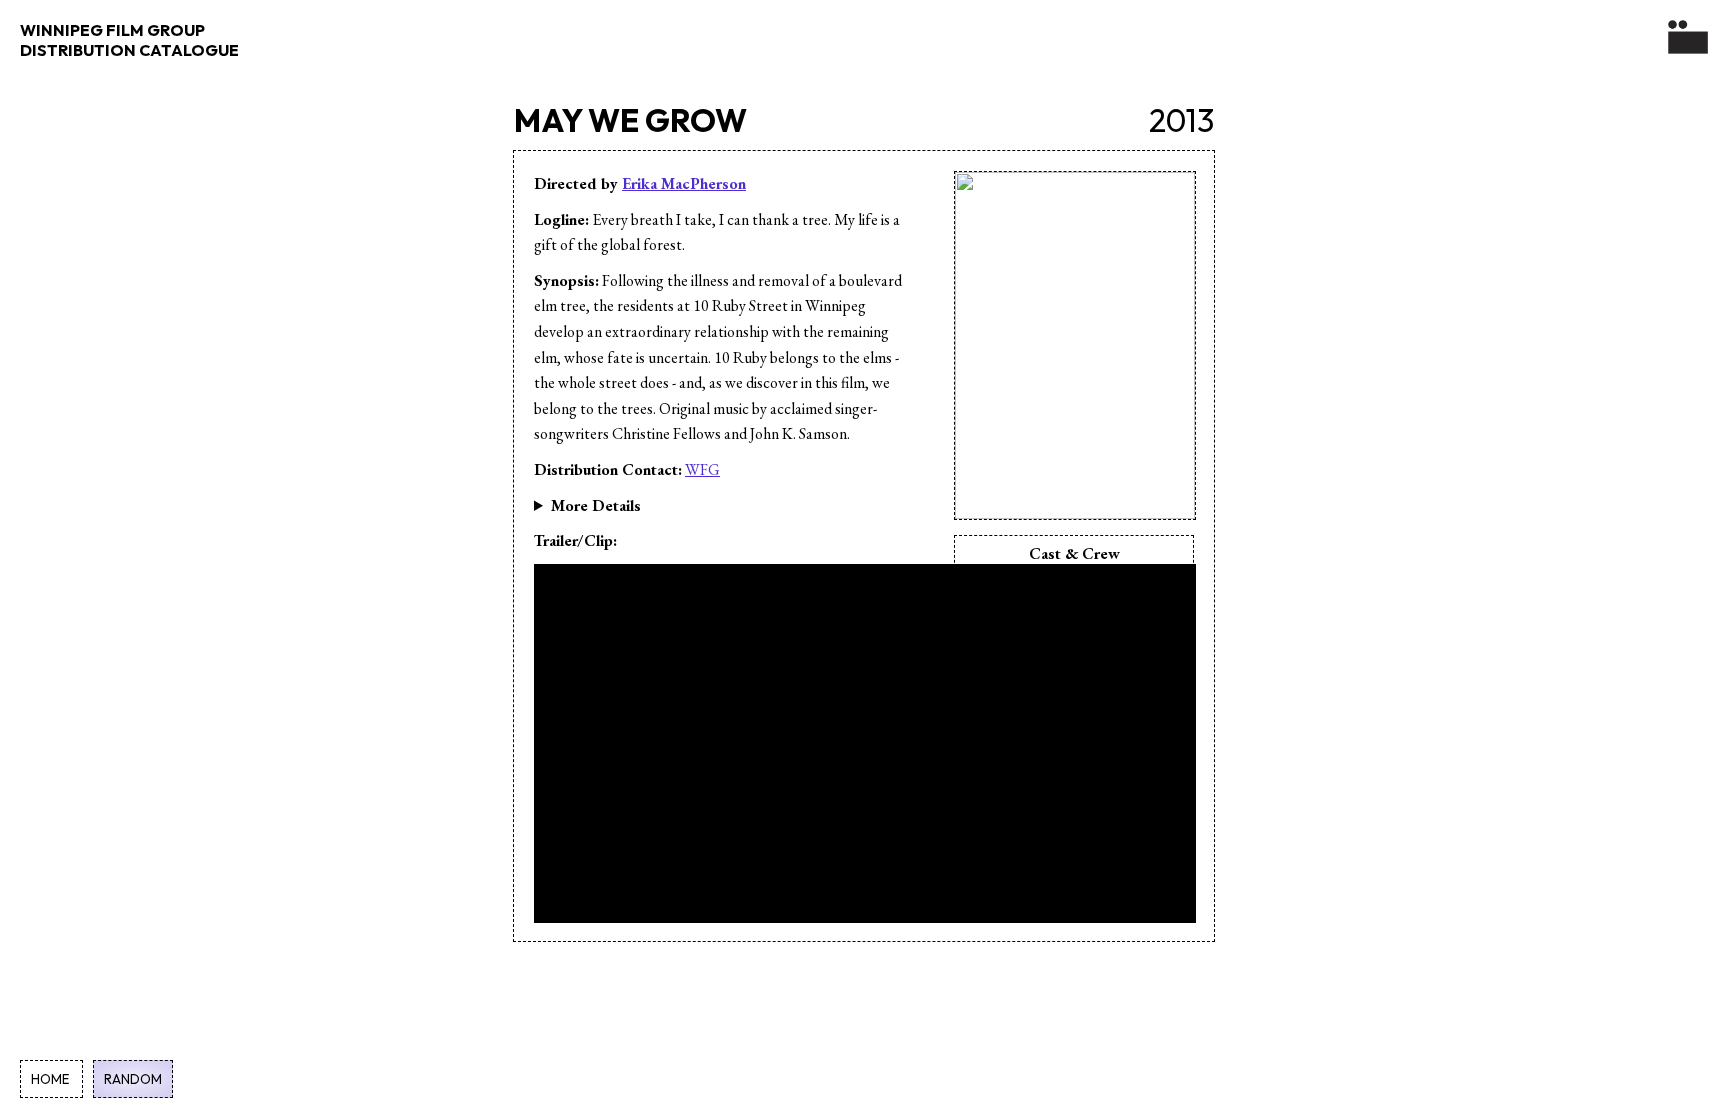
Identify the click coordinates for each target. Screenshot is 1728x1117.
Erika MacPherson (684, 183)
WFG (702, 469)
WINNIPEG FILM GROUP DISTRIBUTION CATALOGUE (129, 40)
